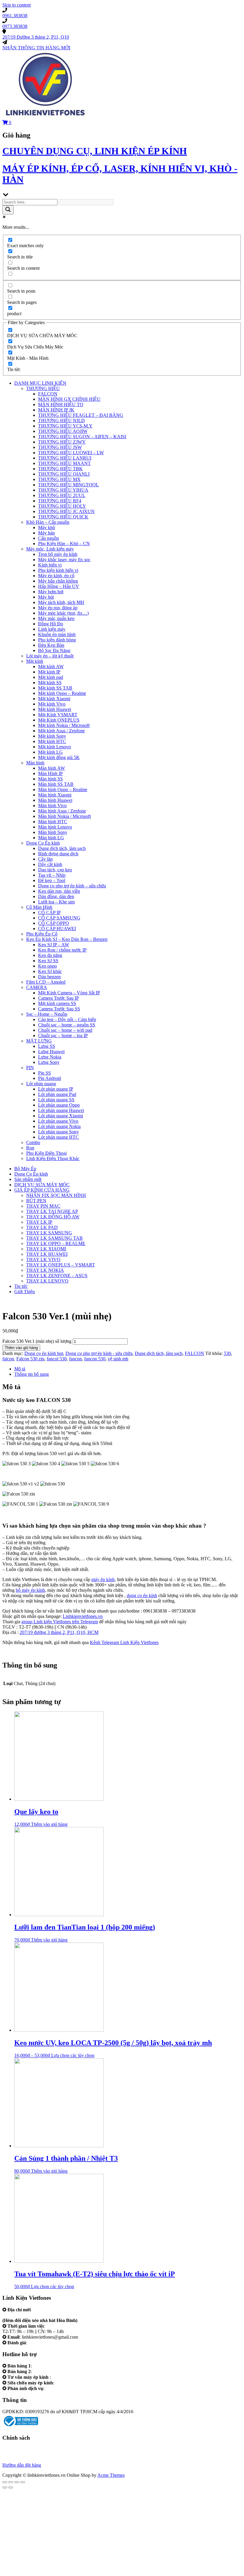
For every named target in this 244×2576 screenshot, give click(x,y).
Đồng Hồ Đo (51, 624)
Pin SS (44, 1073)
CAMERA (37, 987)
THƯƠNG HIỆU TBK (60, 469)
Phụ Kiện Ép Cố (42, 934)
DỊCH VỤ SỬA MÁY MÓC (42, 1185)
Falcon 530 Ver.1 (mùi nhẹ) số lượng (37, 1341)
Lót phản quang (41, 1084)
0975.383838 (68, 2383)
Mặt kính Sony (52, 736)
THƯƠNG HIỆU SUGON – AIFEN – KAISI (82, 437)
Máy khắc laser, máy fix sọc (64, 560)
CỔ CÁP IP (49, 912)
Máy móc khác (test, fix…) (63, 613)
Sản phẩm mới (28, 1179)
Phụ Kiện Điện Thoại (46, 1153)
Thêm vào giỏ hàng (21, 1348)
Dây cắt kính (50, 864)
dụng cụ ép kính (142, 1595)
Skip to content (17, 5)
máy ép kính (103, 1579)
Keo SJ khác (50, 971)
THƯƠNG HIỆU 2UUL (62, 495)
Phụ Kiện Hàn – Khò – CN (64, 544)
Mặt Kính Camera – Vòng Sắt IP (69, 993)
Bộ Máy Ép (25, 1169)
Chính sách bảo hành (22, 2449)
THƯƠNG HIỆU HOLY (62, 506)
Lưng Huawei (51, 1052)
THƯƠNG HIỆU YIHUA (63, 490)
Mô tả (20, 1369)
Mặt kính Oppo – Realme (62, 693)
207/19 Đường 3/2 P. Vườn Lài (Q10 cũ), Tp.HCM (51, 2315)
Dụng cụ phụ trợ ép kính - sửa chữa (99, 1353)
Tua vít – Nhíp (52, 875)
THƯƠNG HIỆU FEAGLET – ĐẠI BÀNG (81, 415)
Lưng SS (47, 1046)
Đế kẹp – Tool (52, 880)
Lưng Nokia (50, 1057)
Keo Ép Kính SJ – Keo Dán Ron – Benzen (67, 939)
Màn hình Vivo (52, 806)
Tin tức (21, 1286)
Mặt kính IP (49, 672)
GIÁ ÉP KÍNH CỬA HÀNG (42, 1190)
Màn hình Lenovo (55, 827)
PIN (30, 1068)
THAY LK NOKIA (45, 1270)
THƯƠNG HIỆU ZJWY (62, 442)
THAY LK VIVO (43, 1259)
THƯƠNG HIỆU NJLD (61, 421)
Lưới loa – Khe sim (56, 902)
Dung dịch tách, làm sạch (62, 848)
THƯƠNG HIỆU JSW (60, 447)
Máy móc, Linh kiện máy (50, 549)
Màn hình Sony (53, 832)
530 (227, 1353)
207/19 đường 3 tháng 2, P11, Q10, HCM (59, 1632)
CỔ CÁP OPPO (54, 923)
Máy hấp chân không (58, 581)
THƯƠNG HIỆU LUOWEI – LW (71, 453)
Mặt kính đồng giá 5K (59, 757)
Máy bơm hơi (51, 592)
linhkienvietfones (44, 2343)
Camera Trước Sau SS (59, 1009)
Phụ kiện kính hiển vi (58, 570)
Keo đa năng (50, 955)
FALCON (48, 394)
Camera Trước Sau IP (58, 998)
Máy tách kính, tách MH (61, 602)
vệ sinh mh (118, 1359)
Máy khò (47, 527)
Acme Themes (111, 2475)
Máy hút (46, 597)
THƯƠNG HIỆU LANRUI (65, 458)
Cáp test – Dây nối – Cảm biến (67, 1019)
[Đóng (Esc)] (5, 2482)
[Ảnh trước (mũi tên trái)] (5, 2487)
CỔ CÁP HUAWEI (57, 929)
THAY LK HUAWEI (47, 1254)
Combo (33, 1142)
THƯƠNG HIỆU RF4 (60, 501)
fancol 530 (57, 1359)
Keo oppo (47, 966)
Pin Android (50, 1078)
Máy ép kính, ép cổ (56, 576)
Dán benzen (49, 977)
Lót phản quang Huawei (61, 1110)
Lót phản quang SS (56, 1100)
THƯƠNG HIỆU (43, 388)
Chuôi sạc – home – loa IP (63, 1035)
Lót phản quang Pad (57, 1094)
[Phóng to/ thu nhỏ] (23, 2482)
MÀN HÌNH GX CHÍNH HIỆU (69, 399)
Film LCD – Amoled (46, 982)
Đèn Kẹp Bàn (51, 645)
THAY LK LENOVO (47, 1281)
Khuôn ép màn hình (57, 634)
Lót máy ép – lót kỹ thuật (50, 656)
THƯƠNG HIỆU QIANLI (64, 474)
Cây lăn (45, 859)
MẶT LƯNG (39, 1041)
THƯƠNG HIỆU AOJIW (63, 431)
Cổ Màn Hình (39, 907)
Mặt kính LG (50, 752)
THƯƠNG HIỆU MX (59, 479)
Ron (30, 1148)
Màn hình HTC (53, 822)
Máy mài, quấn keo (56, 618)
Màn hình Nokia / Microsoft (64, 816)
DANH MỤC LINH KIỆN (40, 383)
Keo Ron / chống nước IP (62, 950)
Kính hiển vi (50, 565)
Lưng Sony (49, 1062)
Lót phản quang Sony (58, 1132)
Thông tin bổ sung (32, 1374)
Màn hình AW (51, 768)
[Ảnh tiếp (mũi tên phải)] (11, 2487)
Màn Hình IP (50, 773)
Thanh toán (13, 2460)
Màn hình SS (50, 779)
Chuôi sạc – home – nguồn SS (67, 1025)
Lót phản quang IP (56, 1089)
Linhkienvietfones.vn (83, 1616)
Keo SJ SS (48, 961)
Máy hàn (46, 533)
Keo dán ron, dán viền (59, 891)
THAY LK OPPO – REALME (56, 1243)
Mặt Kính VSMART (58, 715)
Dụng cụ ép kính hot (44, 1353)
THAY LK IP (39, 1222)
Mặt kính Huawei (55, 709)
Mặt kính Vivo (52, 704)
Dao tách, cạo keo (55, 870)
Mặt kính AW (51, 667)
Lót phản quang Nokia (59, 1126)
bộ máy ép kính (30, 1590)
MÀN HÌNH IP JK (56, 410)
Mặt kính (35, 661)
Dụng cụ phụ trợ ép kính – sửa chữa (72, 886)
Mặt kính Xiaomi (54, 699)
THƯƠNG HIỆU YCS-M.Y (65, 426)
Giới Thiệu (25, 1292)
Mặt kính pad (51, 677)
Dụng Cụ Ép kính (43, 843)
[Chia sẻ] (11, 2482)
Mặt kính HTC (52, 741)
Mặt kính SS (50, 683)
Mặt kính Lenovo (54, 747)
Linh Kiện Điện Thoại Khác (53, 1158)
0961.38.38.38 (47, 2366)
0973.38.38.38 (47, 2371)
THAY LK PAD (42, 1227)
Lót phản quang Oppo (59, 1105)
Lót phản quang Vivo (58, 1121)
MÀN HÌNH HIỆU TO (61, 404)
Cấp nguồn (49, 538)
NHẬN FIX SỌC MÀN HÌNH (56, 1195)
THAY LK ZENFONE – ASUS (57, 1276)
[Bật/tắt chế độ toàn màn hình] (17, 2482)
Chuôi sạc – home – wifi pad (65, 1030)
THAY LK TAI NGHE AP (52, 1211)
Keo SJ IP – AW (54, 945)
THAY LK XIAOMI (46, 1249)
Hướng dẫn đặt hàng (22, 2465)
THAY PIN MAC (43, 1206)
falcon (8, 1359)
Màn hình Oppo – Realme (63, 789)
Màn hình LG (51, 838)
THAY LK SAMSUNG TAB (54, 1238)
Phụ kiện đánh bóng (57, 640)
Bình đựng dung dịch (58, 854)
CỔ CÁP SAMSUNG (59, 918)
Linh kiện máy (52, 629)
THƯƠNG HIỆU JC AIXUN (66, 511)
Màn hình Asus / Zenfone (62, 811)
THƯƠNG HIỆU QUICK (63, 517)
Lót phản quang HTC (58, 1137)
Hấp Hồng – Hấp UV (59, 586)
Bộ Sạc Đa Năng (54, 650)
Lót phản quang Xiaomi (61, 1116)
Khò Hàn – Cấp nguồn (48, 522)
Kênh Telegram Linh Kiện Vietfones (124, 1642)
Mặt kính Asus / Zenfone (61, 731)
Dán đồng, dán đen (56, 896)
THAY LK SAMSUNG (49, 1233)
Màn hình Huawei (55, 800)
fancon (75, 1359)
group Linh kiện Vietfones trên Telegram (60, 1622)
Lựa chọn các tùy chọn (73, 2055)
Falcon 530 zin (30, 1359)
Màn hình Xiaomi (55, 795)
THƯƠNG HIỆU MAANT (64, 463)
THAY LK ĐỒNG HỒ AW (53, 1217)
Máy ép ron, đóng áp (58, 608)
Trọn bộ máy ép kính (58, 554)
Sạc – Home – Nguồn (47, 1014)
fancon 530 (95, 1359)
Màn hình (35, 763)
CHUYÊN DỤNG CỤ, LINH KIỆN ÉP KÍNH (95, 151)
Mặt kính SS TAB (55, 688)
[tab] (128, 1369)
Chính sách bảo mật (21, 2454)
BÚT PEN (36, 1201)
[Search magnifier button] (8, 210)
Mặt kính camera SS (57, 1003)
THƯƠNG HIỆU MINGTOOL (68, 485)
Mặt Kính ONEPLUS (59, 720)
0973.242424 (65, 2377)
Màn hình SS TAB (56, 784)
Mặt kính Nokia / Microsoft (64, 725)
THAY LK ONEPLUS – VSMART (61, 1265)
